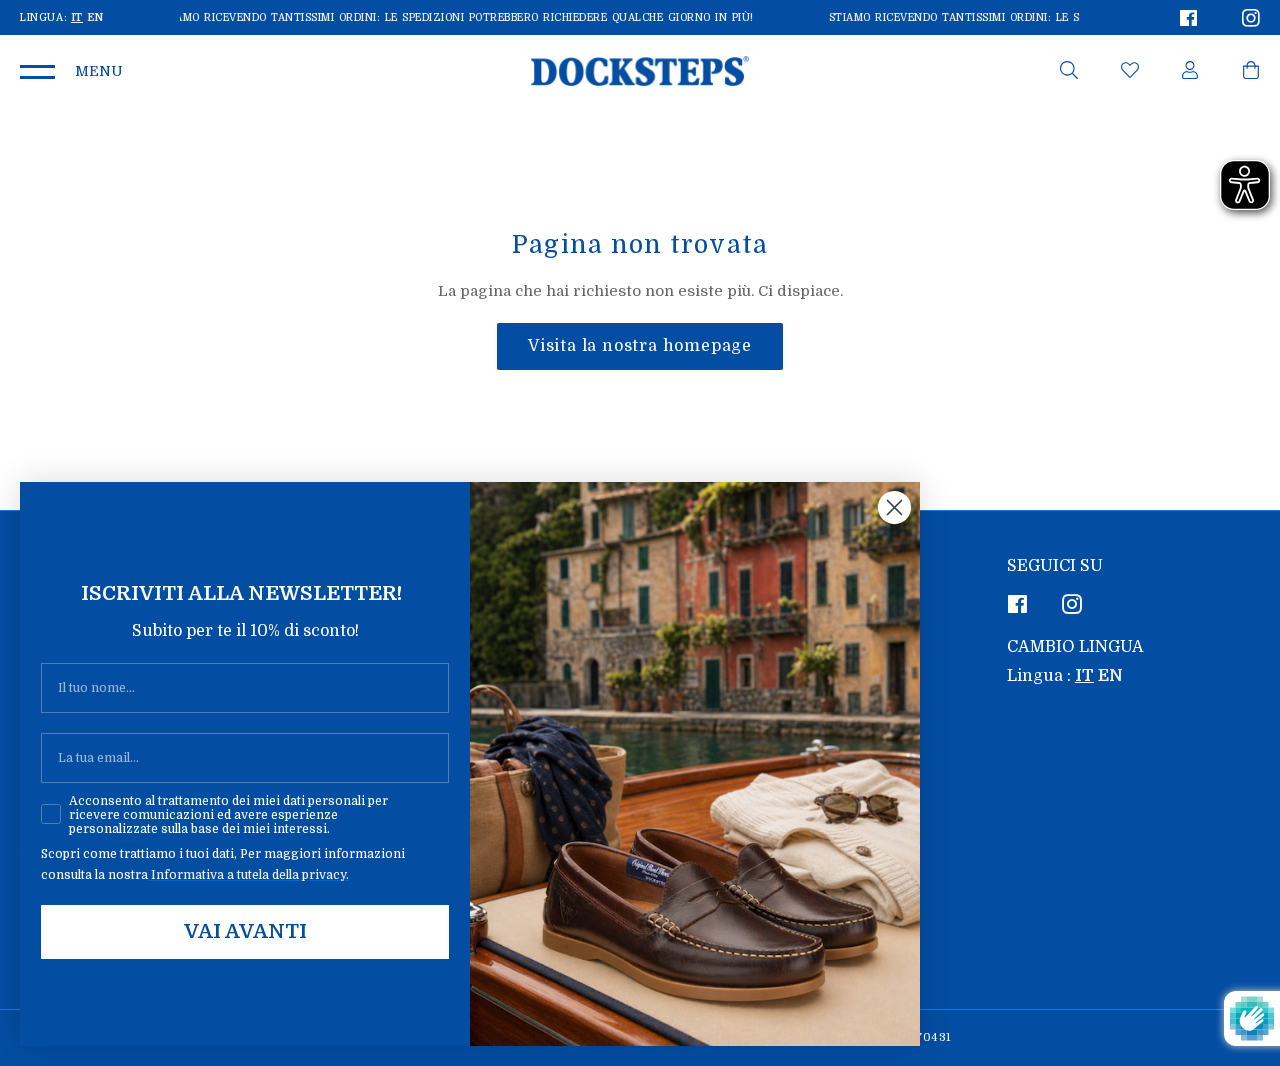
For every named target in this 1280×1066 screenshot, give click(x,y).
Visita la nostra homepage (640, 346)
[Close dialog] (894, 507)
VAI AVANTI (245, 931)
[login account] (1190, 74)
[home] (640, 70)
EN (95, 17)
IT (77, 17)
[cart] (1251, 74)
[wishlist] (1130, 74)
